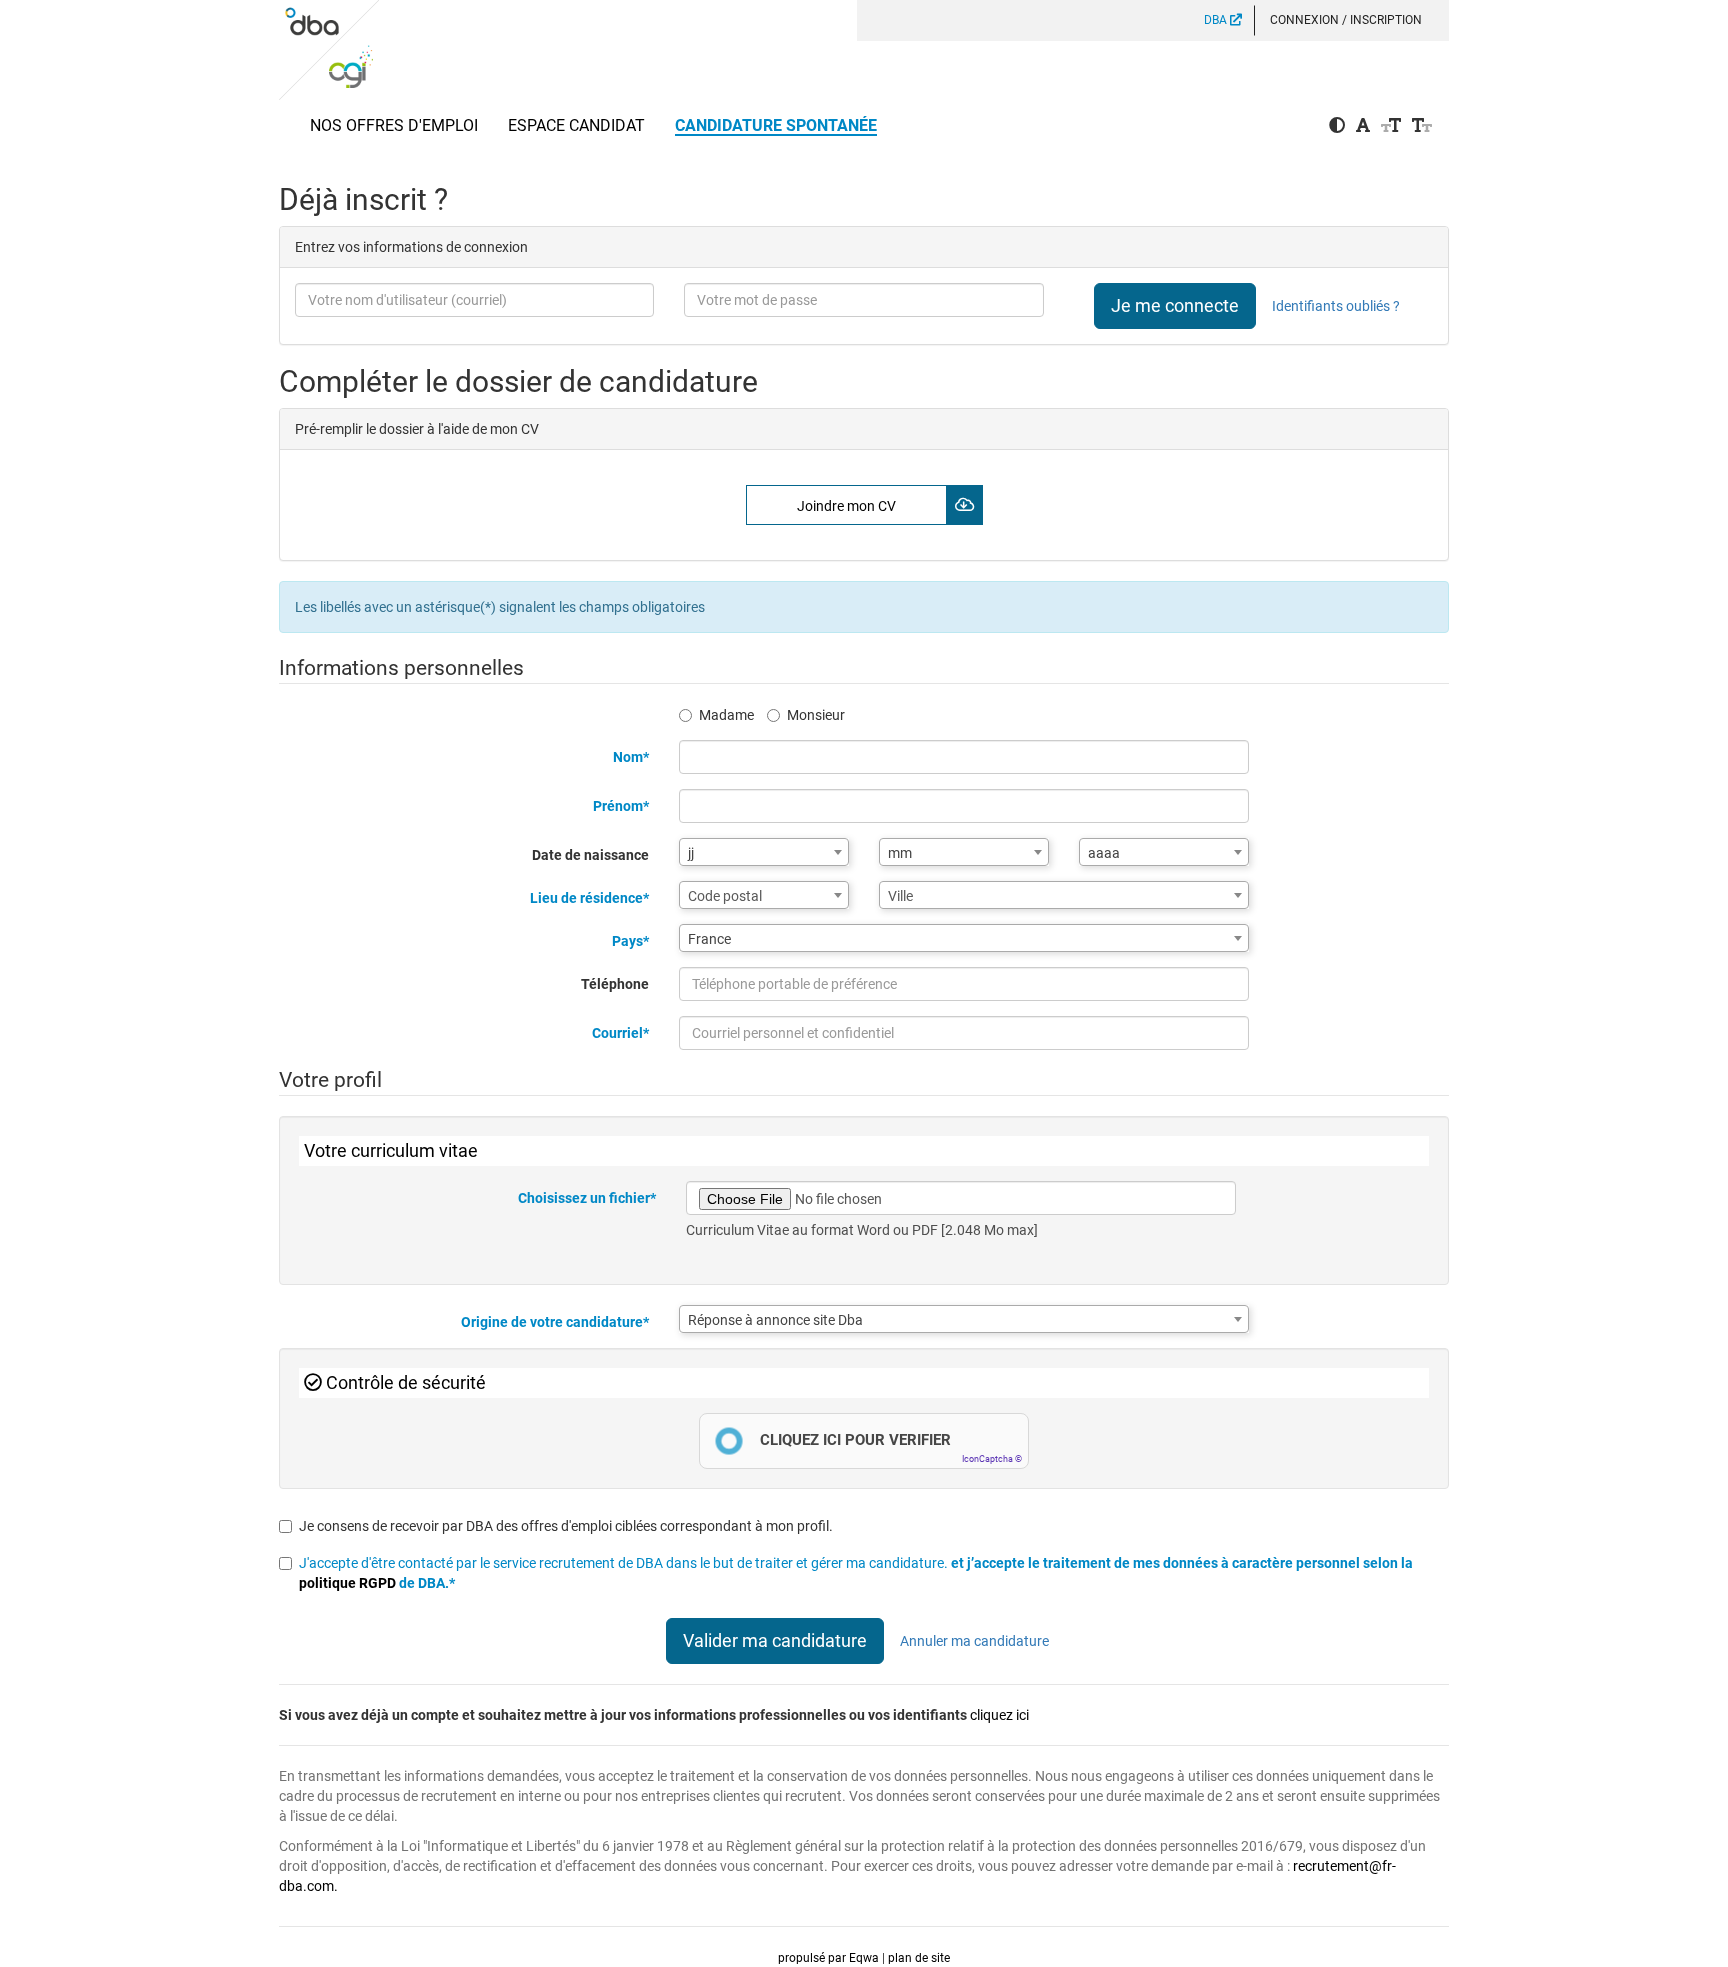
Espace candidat (576, 125)
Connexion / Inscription (1346, 20)
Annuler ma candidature (974, 1641)
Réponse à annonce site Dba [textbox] (775, 1320)
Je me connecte (1175, 305)
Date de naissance (590, 855)
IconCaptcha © (992, 1459)
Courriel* (620, 1033)
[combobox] (764, 852)
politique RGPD (349, 1583)
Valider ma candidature (775, 1640)
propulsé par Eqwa (830, 1958)
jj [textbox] (691, 853)
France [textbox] (709, 939)
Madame (726, 715)
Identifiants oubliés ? (1336, 306)
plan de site (919, 1958)
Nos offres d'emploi (394, 125)
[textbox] (764, 896)
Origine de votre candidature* (555, 1322)
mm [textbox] (900, 853)
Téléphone (615, 984)
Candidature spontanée (776, 125)
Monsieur (816, 715)
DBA (1217, 20)
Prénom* (621, 806)
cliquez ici (999, 1715)
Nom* (631, 757)
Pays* (630, 941)
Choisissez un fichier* (587, 1198)
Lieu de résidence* (589, 898)
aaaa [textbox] (1104, 853)
